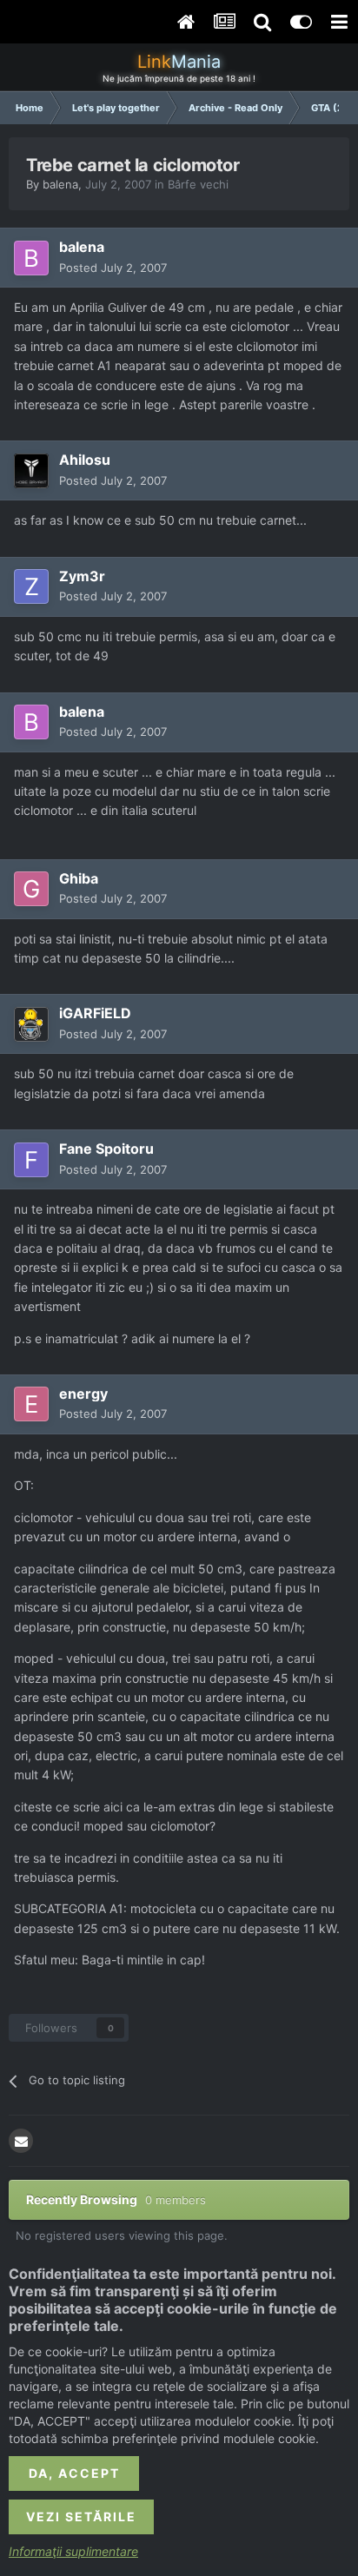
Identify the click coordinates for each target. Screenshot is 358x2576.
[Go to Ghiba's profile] (31, 889)
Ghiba (79, 878)
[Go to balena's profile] (31, 258)
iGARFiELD (95, 1013)
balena (60, 184)
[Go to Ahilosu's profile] (31, 471)
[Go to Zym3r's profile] (31, 586)
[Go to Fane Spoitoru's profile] (31, 1160)
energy (83, 1394)
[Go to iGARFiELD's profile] (31, 1024)
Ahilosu (85, 460)
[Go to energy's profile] (31, 1404)
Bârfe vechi (198, 184)
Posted (113, 268)
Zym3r (82, 576)
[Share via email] (21, 2141)
